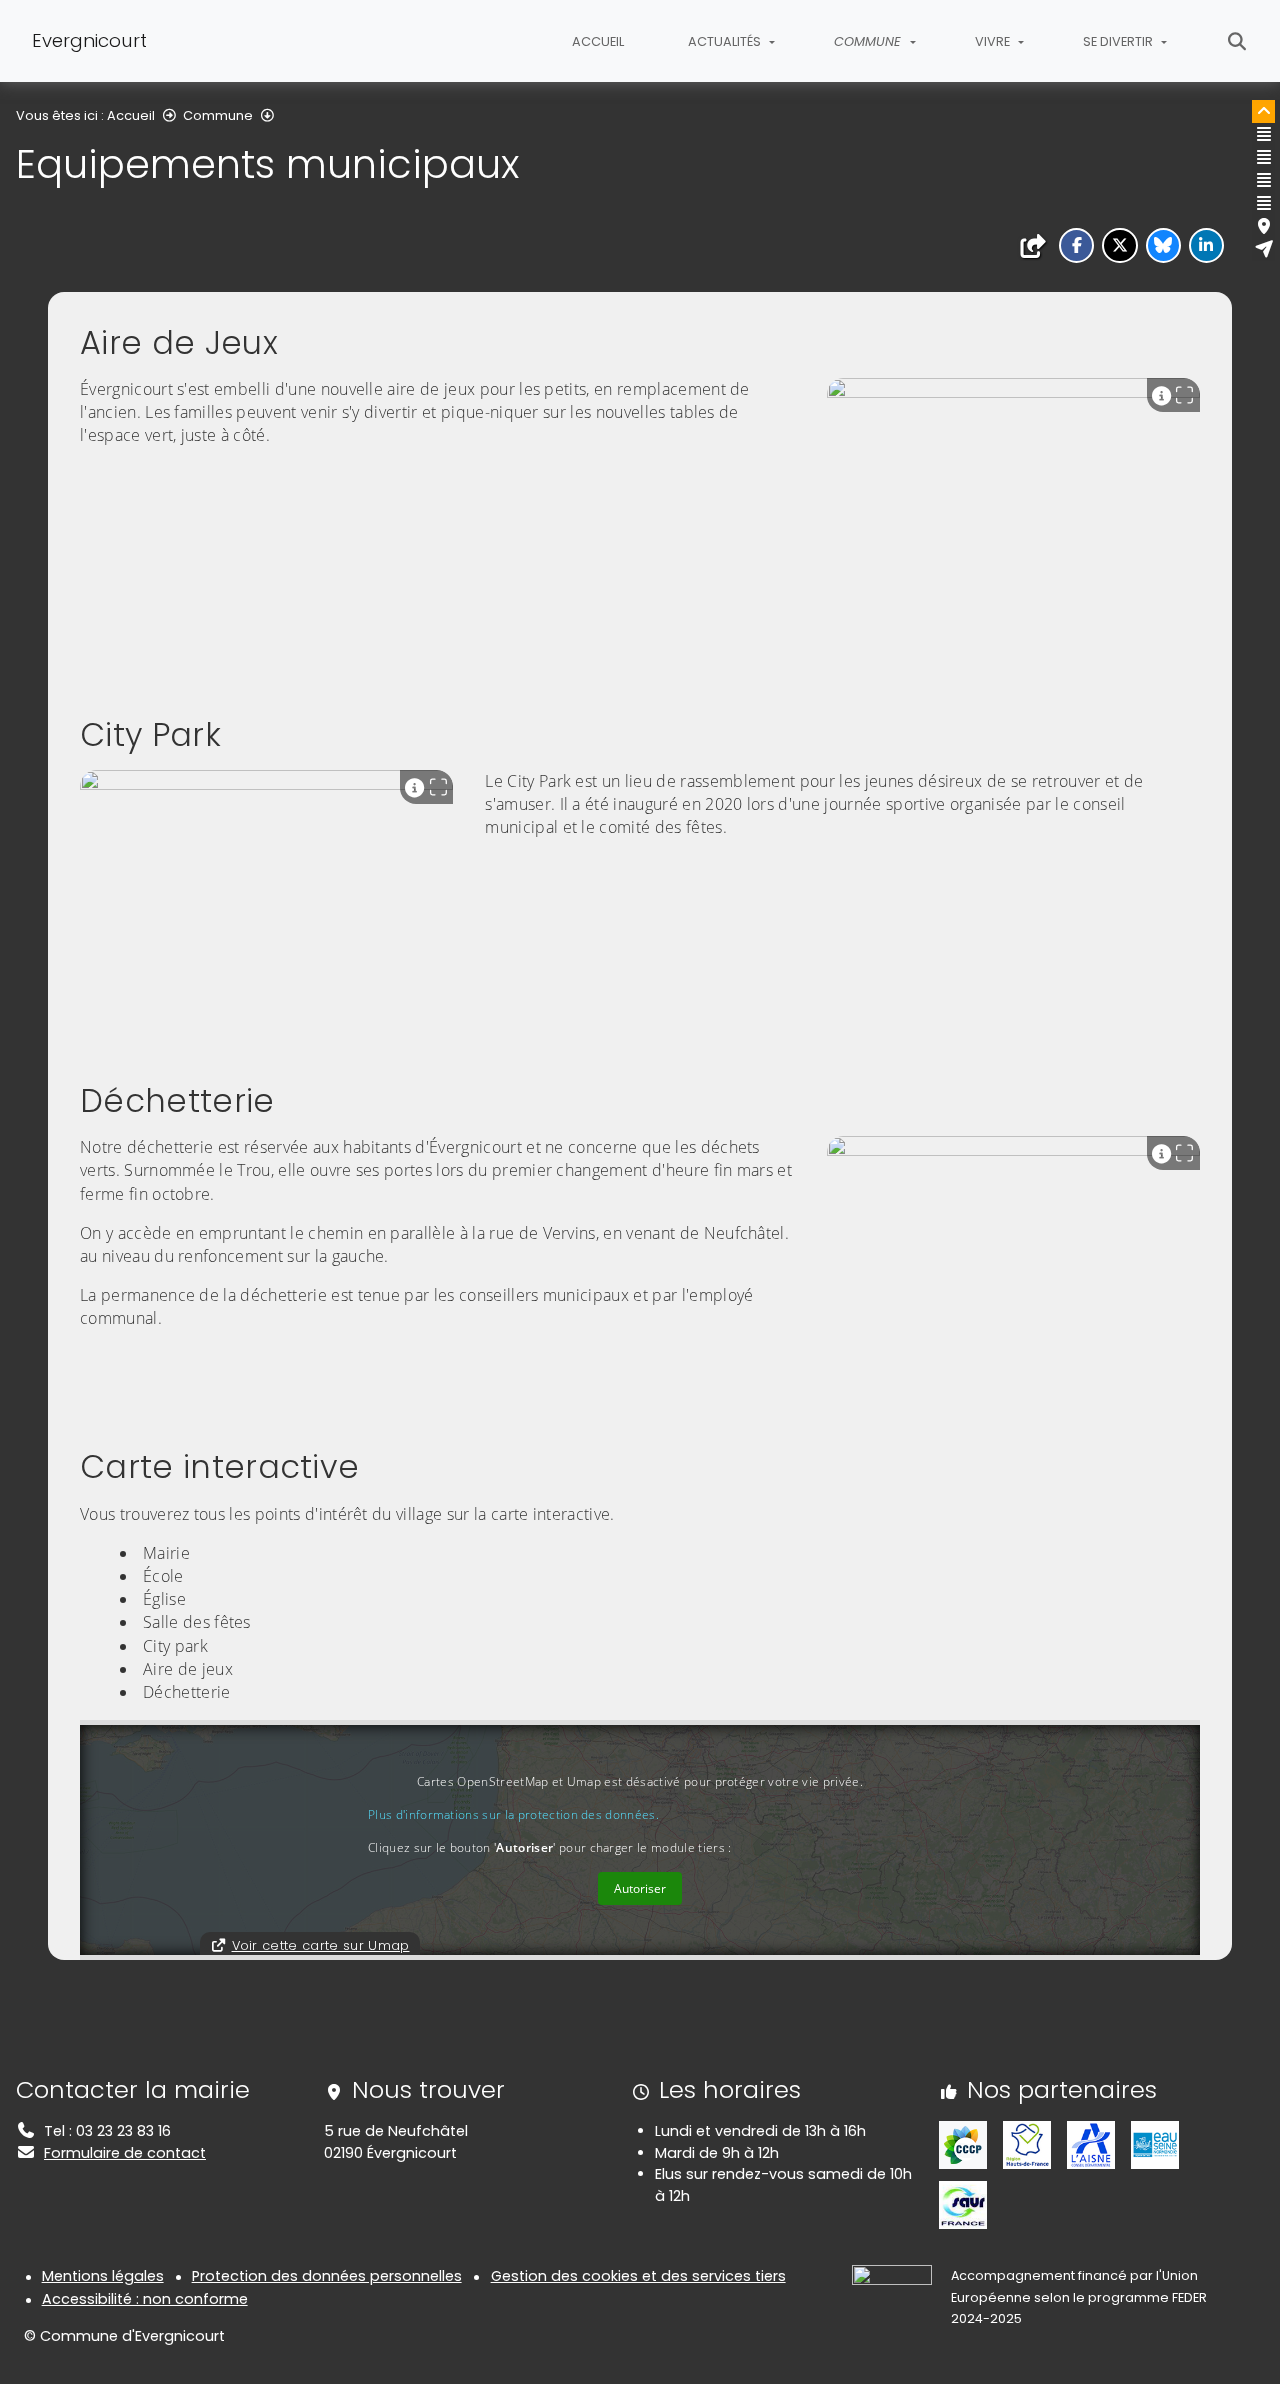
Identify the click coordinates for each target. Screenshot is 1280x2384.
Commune (218, 115)
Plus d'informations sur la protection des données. (513, 1814)
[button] (1076, 245)
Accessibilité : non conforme (145, 2299)
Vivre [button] (994, 41)
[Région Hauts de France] (1027, 2144)
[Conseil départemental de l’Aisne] (1091, 2144)
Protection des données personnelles (327, 2276)
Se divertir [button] (1119, 41)
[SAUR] (963, 2204)
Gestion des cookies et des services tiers (638, 2276)
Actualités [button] (726, 41)
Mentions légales (103, 2276)
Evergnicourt (89, 40)
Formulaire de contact (125, 2153)
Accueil (598, 41)
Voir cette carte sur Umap (321, 1945)
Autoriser (640, 1888)
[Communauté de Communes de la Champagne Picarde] (963, 2144)
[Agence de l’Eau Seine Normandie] (1155, 2144)
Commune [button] (869, 41)
